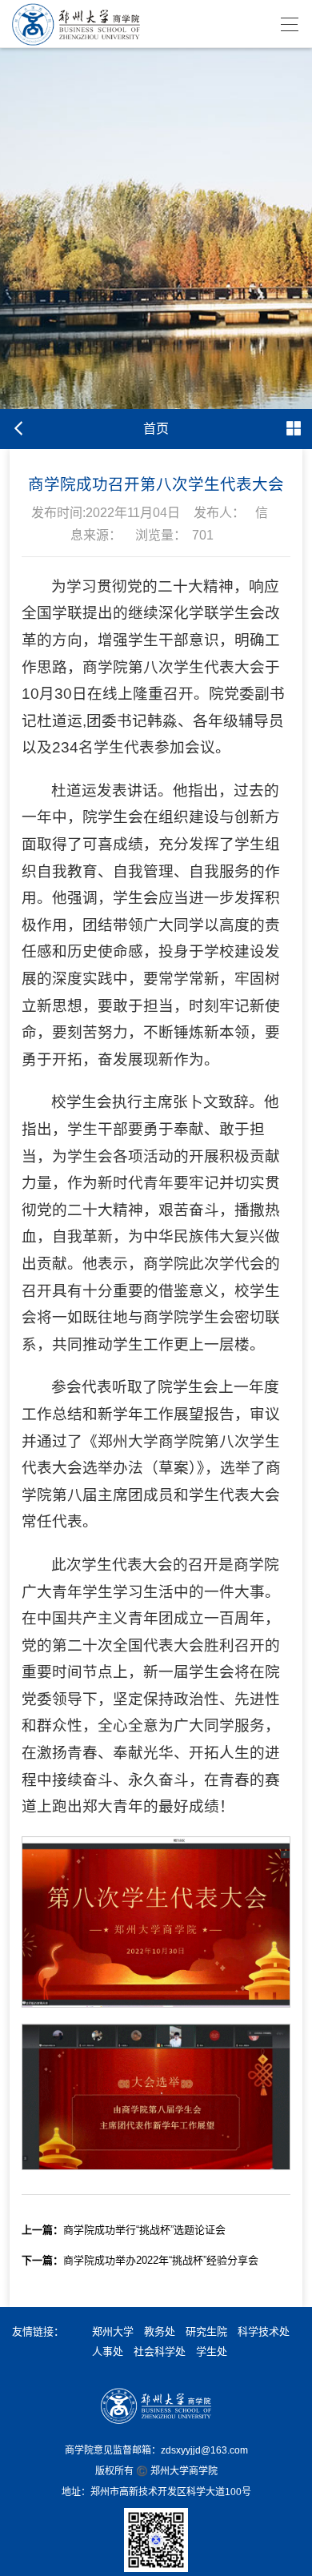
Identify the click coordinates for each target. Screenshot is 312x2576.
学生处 (212, 2351)
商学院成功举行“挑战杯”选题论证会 (124, 2230)
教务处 (160, 2331)
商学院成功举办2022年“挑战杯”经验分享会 (140, 2260)
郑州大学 (113, 2331)
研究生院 (206, 2331)
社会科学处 (160, 2351)
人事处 (108, 2351)
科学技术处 (264, 2331)
